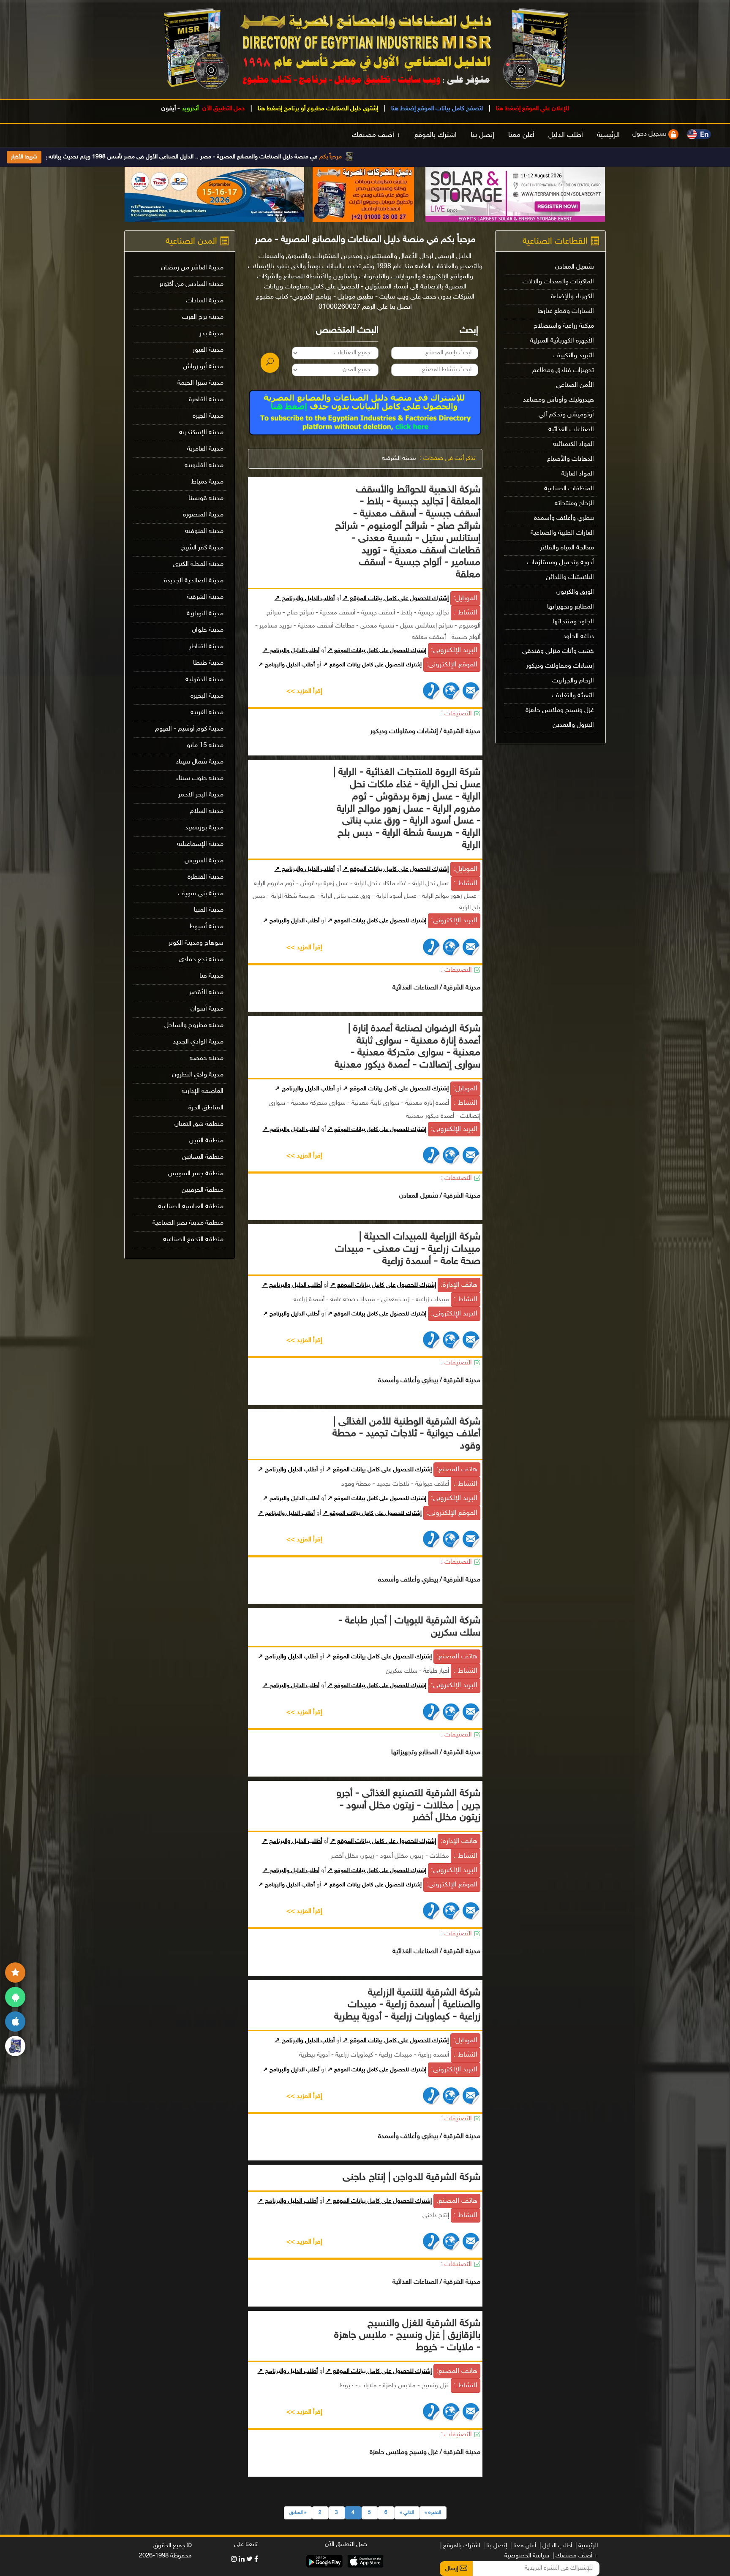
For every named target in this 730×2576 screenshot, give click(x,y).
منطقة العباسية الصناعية (191, 1207)
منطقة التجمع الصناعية (193, 1240)
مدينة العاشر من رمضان (192, 268)
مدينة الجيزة (208, 416)
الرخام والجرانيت (573, 681)
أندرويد (190, 109)
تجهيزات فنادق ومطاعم (563, 371)
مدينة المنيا (209, 910)
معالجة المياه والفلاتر (567, 548)
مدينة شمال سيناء (200, 762)
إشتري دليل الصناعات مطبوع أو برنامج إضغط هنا (317, 109)
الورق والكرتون (575, 592)
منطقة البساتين (203, 1157)
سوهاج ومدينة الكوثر (196, 943)
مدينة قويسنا (206, 499)
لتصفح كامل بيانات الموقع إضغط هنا (436, 109)
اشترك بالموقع (436, 135)
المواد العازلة (578, 474)
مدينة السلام (207, 811)
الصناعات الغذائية (571, 430)
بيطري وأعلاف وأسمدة (564, 518)
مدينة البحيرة (207, 696)
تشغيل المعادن (575, 267)
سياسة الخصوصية (527, 2556)
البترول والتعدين (573, 725)
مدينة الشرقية (399, 458)
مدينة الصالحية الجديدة (194, 581)
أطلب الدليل (566, 135)
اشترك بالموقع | (460, 2546)
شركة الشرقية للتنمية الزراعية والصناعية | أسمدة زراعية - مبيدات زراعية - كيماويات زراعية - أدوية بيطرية (407, 2005)
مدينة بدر (211, 334)
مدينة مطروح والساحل (194, 1026)
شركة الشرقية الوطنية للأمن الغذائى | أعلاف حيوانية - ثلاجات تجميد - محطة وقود (406, 1434)
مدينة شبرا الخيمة (200, 383)
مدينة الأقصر (206, 993)
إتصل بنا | (495, 2546)
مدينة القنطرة (206, 877)
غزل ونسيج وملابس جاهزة (560, 711)
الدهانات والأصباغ (571, 459)
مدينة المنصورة (203, 515)
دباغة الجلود (579, 637)
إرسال (452, 2569)
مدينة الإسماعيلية (200, 844)
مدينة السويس (204, 861)
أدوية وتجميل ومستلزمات (560, 563)
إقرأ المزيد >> (304, 692)
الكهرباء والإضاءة (572, 297)
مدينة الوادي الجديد (198, 1042)
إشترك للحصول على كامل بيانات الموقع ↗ (396, 599)
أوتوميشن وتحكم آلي (566, 415)
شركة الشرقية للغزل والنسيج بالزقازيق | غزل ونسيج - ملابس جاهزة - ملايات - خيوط (407, 2336)
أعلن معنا (521, 135)
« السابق (298, 2513)
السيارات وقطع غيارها (566, 311)
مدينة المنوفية (204, 531)
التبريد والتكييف (574, 356)
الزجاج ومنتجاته (574, 504)
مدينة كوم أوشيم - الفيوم (189, 729)
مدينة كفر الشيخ (202, 548)
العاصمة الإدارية (203, 1091)
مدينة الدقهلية (204, 680)
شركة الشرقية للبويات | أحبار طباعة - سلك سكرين (409, 1627)
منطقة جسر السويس (196, 1174)
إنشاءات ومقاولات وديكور (560, 666)
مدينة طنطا (208, 663)
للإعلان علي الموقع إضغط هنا (532, 109)
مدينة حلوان (208, 630)
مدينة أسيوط (206, 927)
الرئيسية (608, 135)
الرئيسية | (587, 2546)
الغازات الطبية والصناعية (562, 533)
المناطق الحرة (206, 1108)
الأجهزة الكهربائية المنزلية (562, 341)
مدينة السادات (205, 301)
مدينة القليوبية (204, 466)
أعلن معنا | (523, 2546)
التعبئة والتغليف (573, 696)
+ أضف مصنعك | (575, 2556)
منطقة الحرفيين (203, 1190)
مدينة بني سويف (201, 894)
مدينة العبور (208, 350)
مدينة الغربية (207, 713)
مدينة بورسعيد (204, 828)
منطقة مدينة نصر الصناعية (188, 1223)
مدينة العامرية (205, 449)
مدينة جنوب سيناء (200, 779)
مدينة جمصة (207, 1058)
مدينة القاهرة (206, 400)
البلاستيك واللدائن (570, 577)
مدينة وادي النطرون (198, 1075)
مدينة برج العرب (203, 317)
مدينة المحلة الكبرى (198, 564)
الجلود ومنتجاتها (573, 622)
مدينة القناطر (206, 647)
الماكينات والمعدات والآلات (558, 282)
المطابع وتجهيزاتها (571, 607)
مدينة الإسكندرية (201, 433)
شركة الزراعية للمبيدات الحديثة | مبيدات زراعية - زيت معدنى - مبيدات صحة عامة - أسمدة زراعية (408, 1249)
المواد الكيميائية (573, 444)
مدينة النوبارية (205, 614)
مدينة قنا (211, 976)
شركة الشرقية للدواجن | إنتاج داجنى (411, 2178)
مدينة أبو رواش (203, 367)
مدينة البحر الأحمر (201, 795)
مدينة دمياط (207, 482)
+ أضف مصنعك (376, 135)
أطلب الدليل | (556, 2546)
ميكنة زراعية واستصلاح (564, 326)
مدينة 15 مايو (205, 746)
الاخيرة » (433, 2513)
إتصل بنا (482, 135)
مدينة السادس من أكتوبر (191, 284)
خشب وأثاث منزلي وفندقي (558, 651)
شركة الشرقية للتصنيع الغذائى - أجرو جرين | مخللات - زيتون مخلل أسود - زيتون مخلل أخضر (408, 1806)
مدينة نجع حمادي (201, 960)
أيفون (169, 109)
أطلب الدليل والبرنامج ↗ (305, 599)
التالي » (407, 2513)
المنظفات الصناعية (569, 489)
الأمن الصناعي (575, 385)
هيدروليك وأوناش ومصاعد (558, 400)
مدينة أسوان (207, 1009)
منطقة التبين (206, 1141)
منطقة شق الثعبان (199, 1124)
